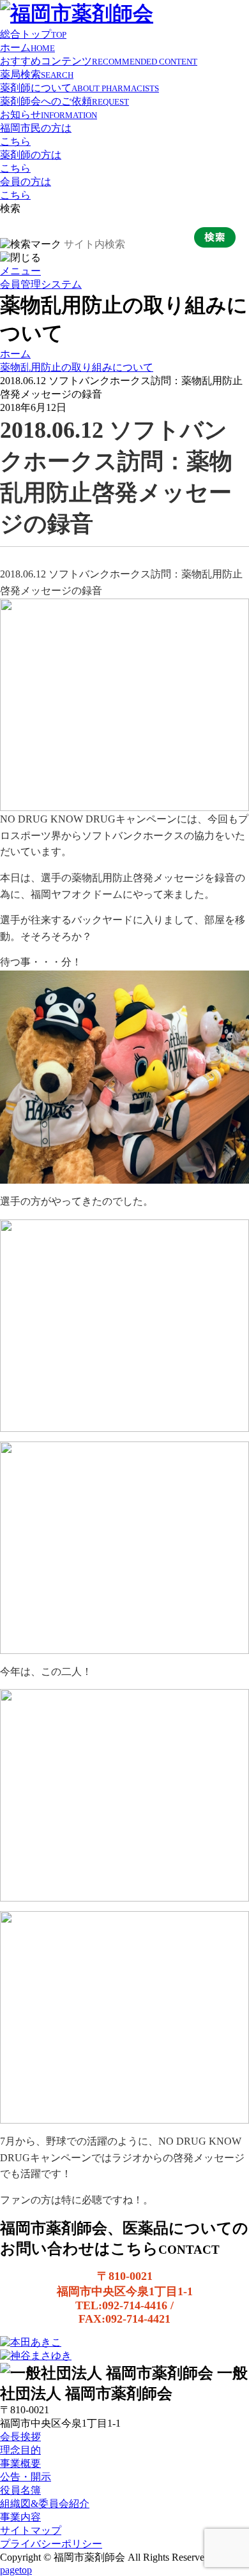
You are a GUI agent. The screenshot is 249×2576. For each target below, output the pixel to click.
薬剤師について (79, 88)
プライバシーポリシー (51, 2544)
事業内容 (20, 2517)
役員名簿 (20, 2490)
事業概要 (20, 2463)
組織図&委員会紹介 (45, 2504)
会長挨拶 (20, 2437)
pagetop (16, 2570)
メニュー (20, 271)
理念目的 (20, 2450)
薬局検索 (37, 74)
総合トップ (33, 34)
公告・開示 (26, 2477)
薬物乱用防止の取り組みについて (77, 367)
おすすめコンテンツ (99, 61)
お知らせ (49, 115)
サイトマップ (31, 2530)
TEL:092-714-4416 (121, 2305)
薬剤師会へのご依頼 (64, 101)
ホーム (27, 48)
